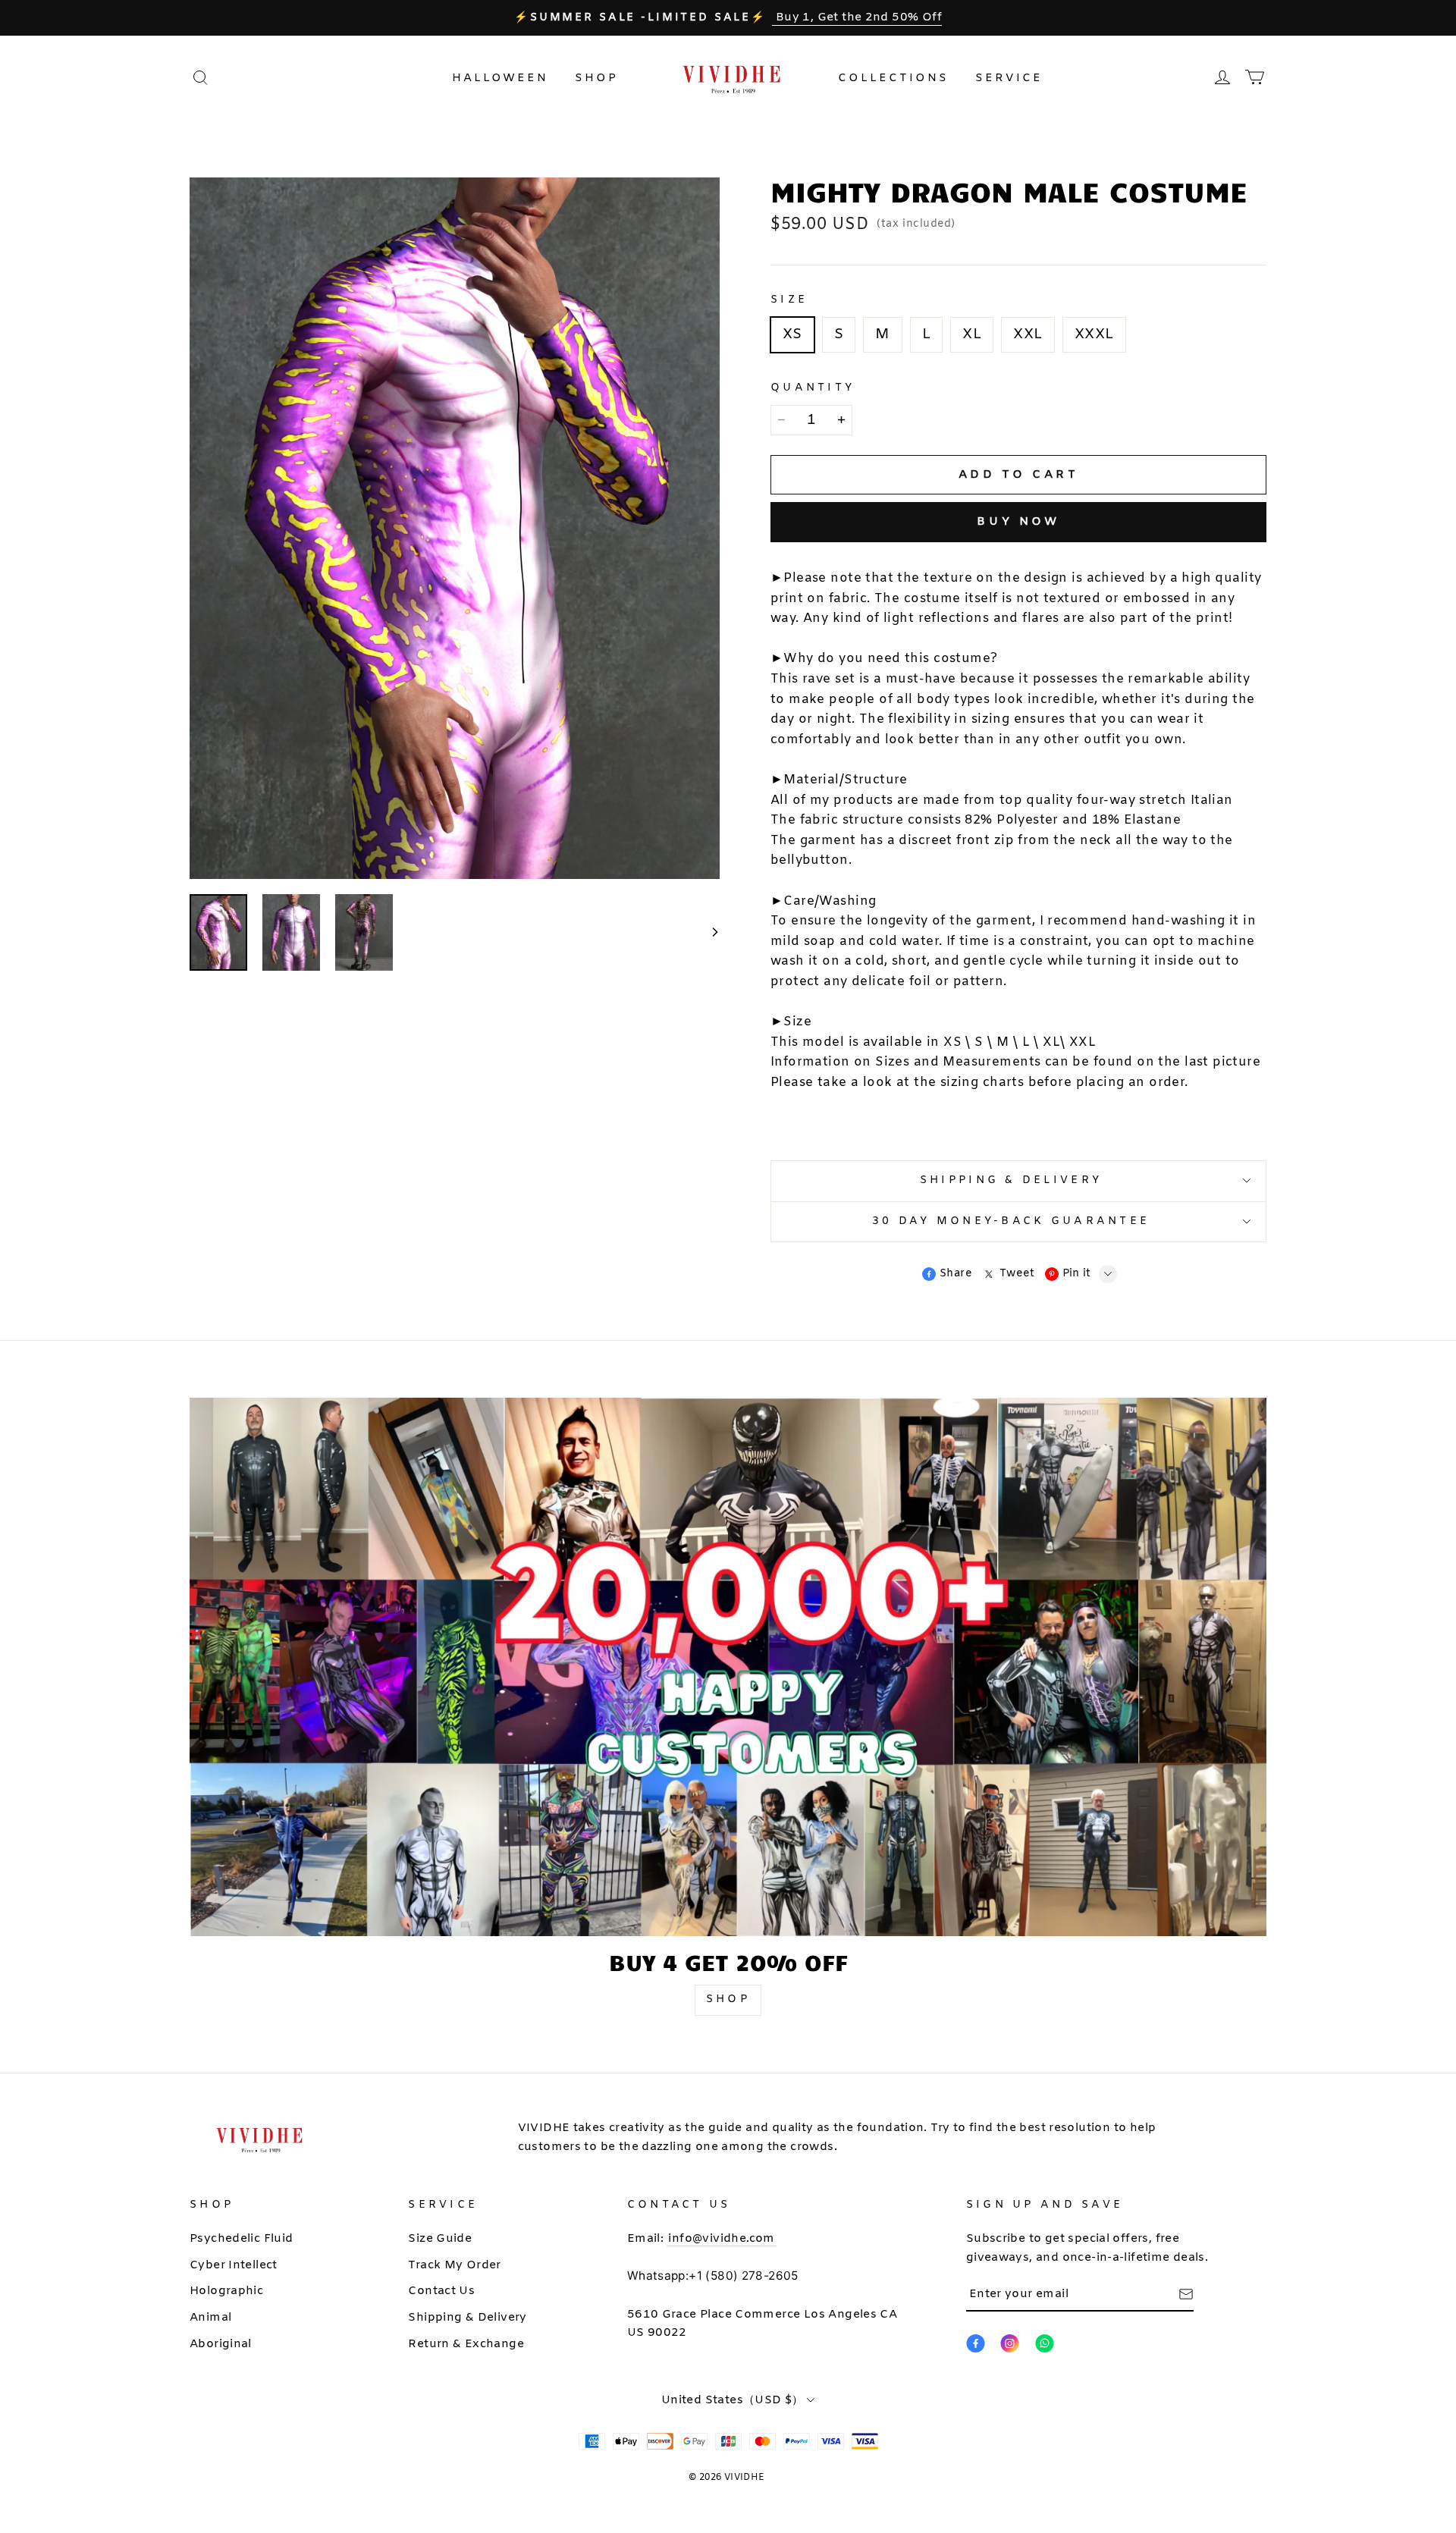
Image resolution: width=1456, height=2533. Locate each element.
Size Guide (440, 2239)
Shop (596, 78)
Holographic (226, 2291)
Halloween (500, 78)
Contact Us (441, 2291)
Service (1009, 78)
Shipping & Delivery (467, 2318)
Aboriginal (221, 2344)
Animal (210, 2318)
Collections (893, 78)
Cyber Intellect (234, 2265)
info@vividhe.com (721, 2239)
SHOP (728, 1999)
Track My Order (454, 2265)
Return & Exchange (466, 2344)
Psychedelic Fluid (242, 2239)
